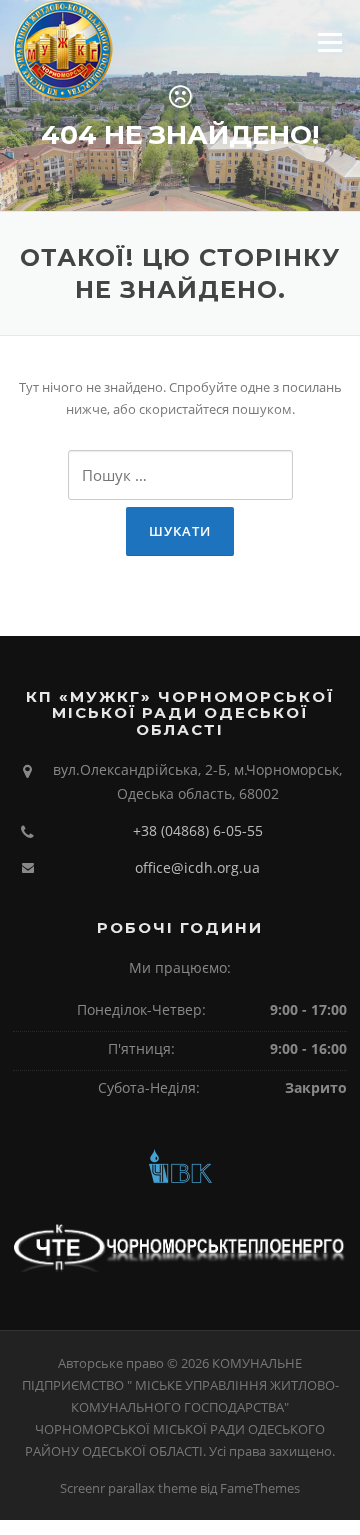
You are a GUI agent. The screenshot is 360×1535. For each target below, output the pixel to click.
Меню (329, 42)
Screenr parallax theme (128, 1488)
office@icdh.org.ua (197, 867)
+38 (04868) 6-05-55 (198, 830)
